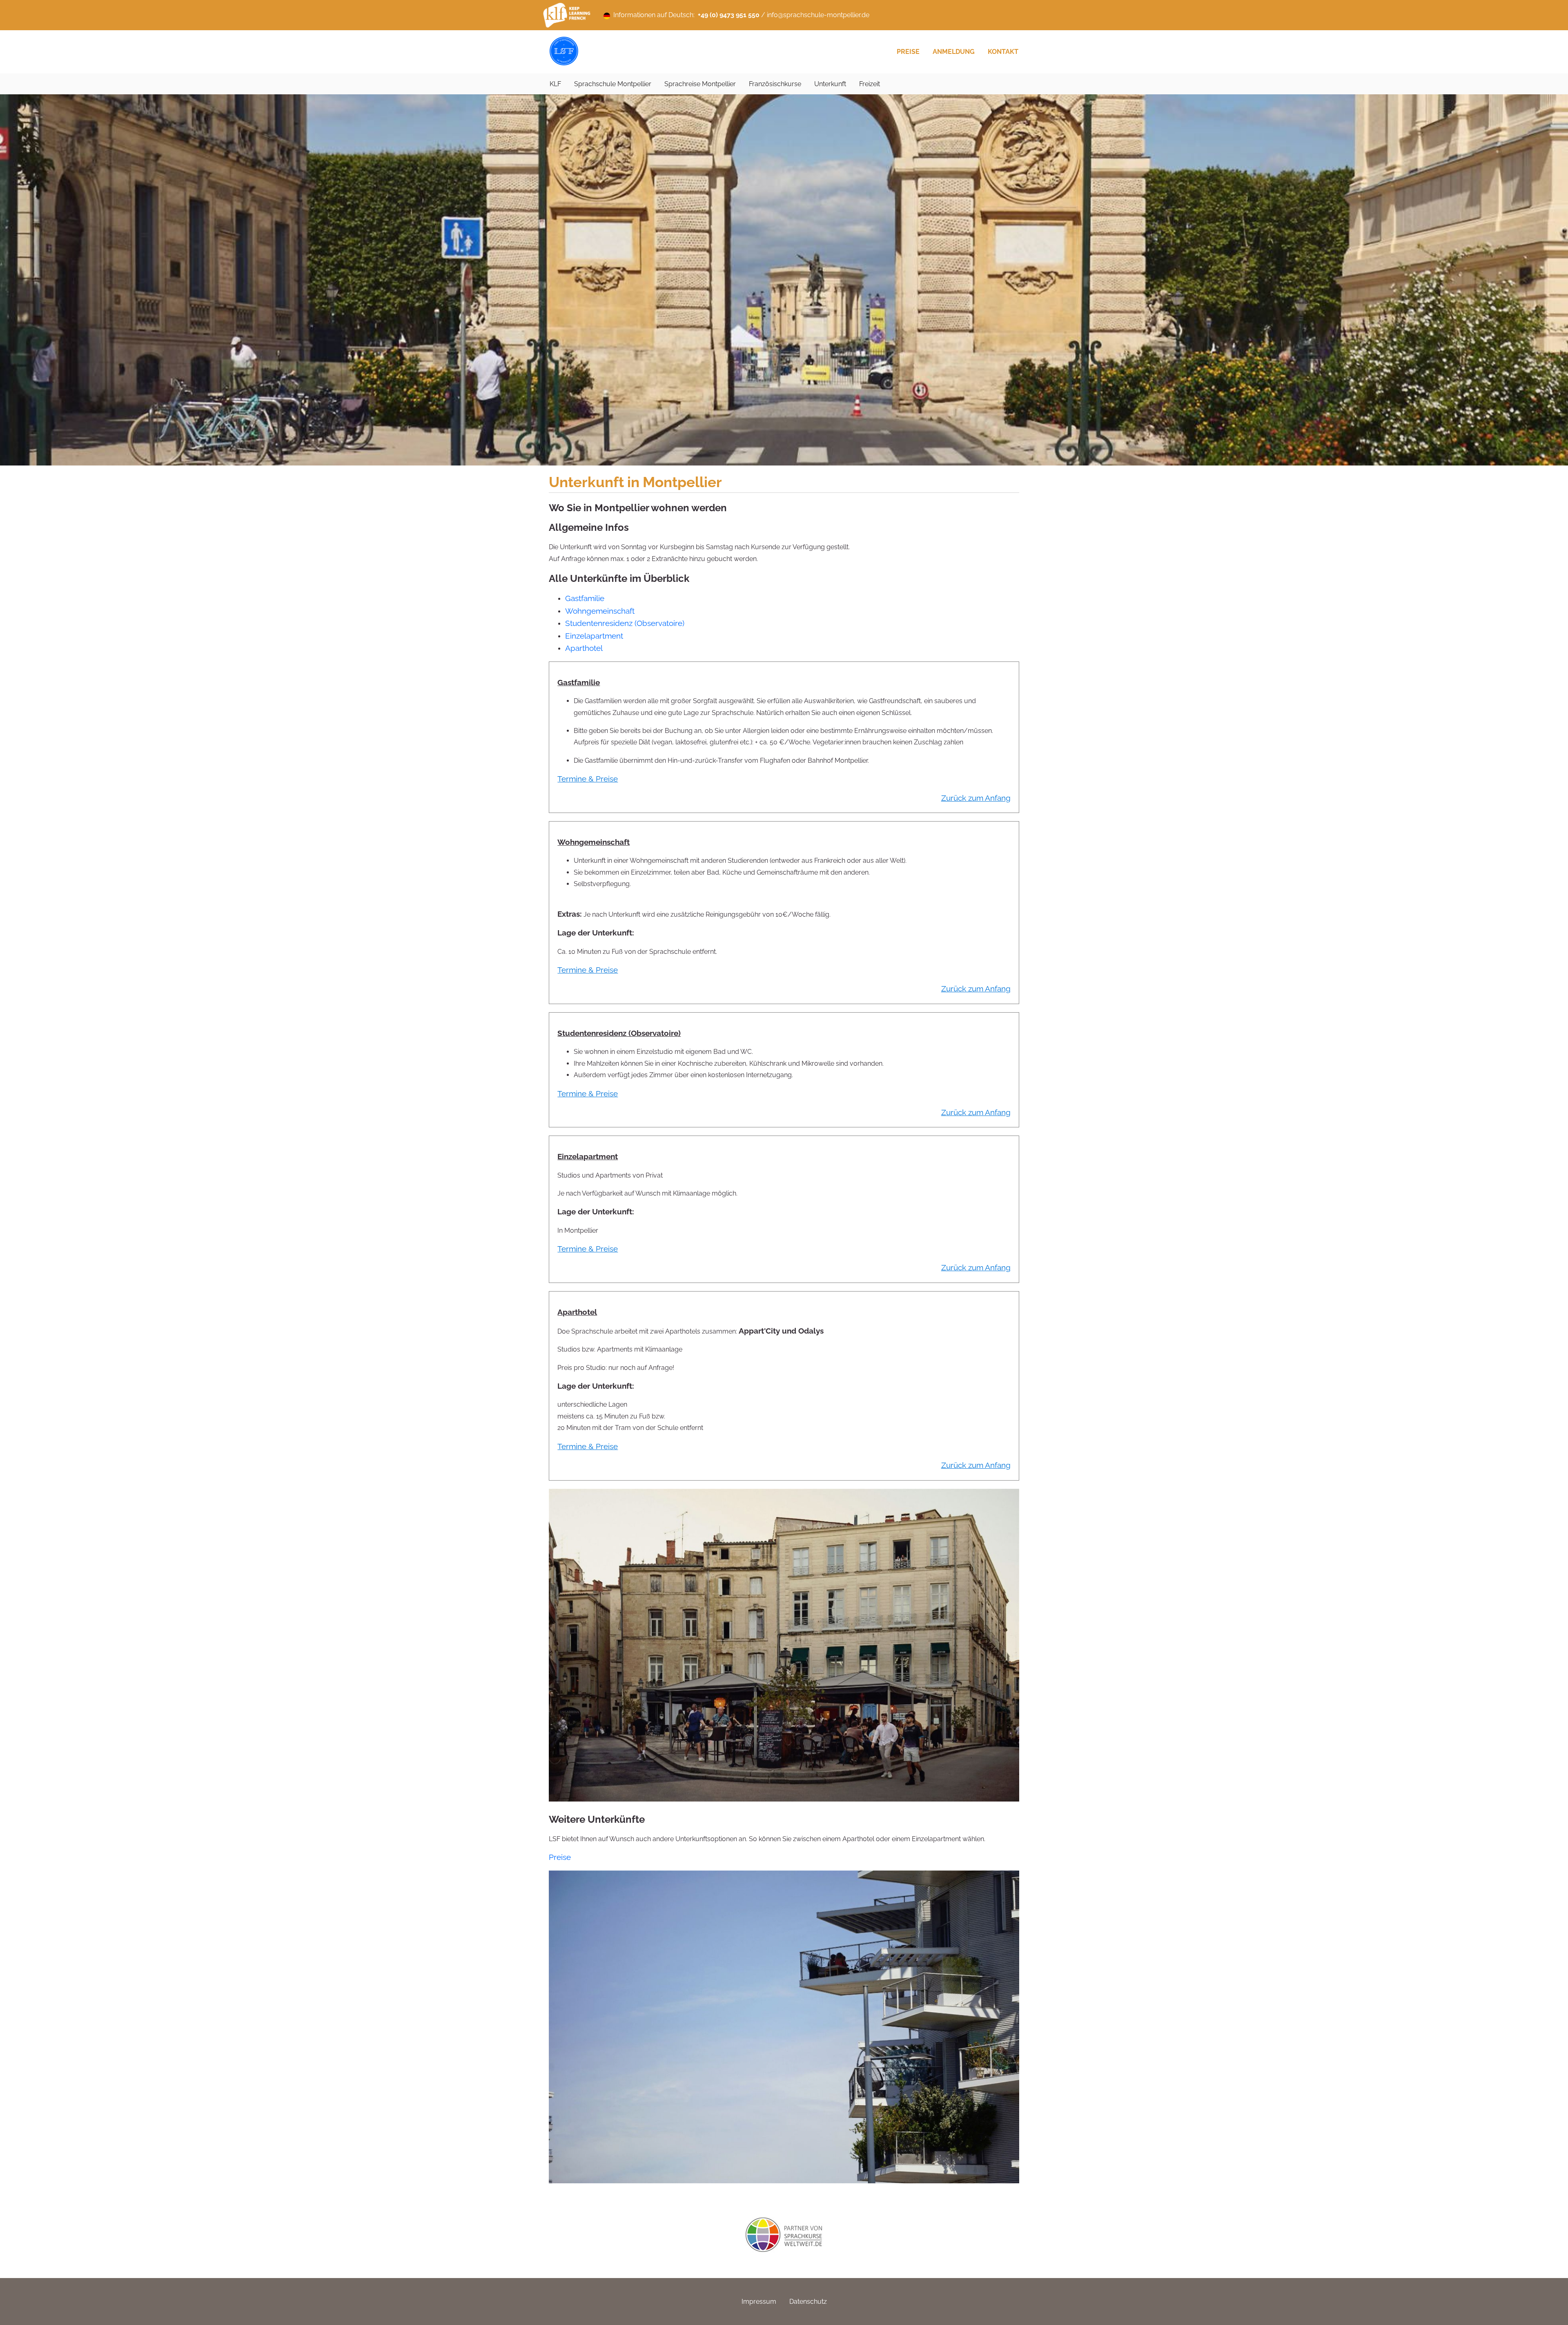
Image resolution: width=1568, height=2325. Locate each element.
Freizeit (870, 84)
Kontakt (1003, 52)
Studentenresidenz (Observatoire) (625, 623)
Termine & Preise (588, 779)
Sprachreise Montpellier (700, 84)
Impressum (759, 2302)
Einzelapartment (594, 636)
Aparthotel (584, 648)
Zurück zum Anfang (976, 798)
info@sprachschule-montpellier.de (818, 15)
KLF (555, 84)
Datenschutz (808, 2302)
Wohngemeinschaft (600, 611)
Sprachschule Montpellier (613, 84)
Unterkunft (830, 84)
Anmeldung (954, 52)
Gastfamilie (585, 598)
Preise (908, 52)
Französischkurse (775, 84)
